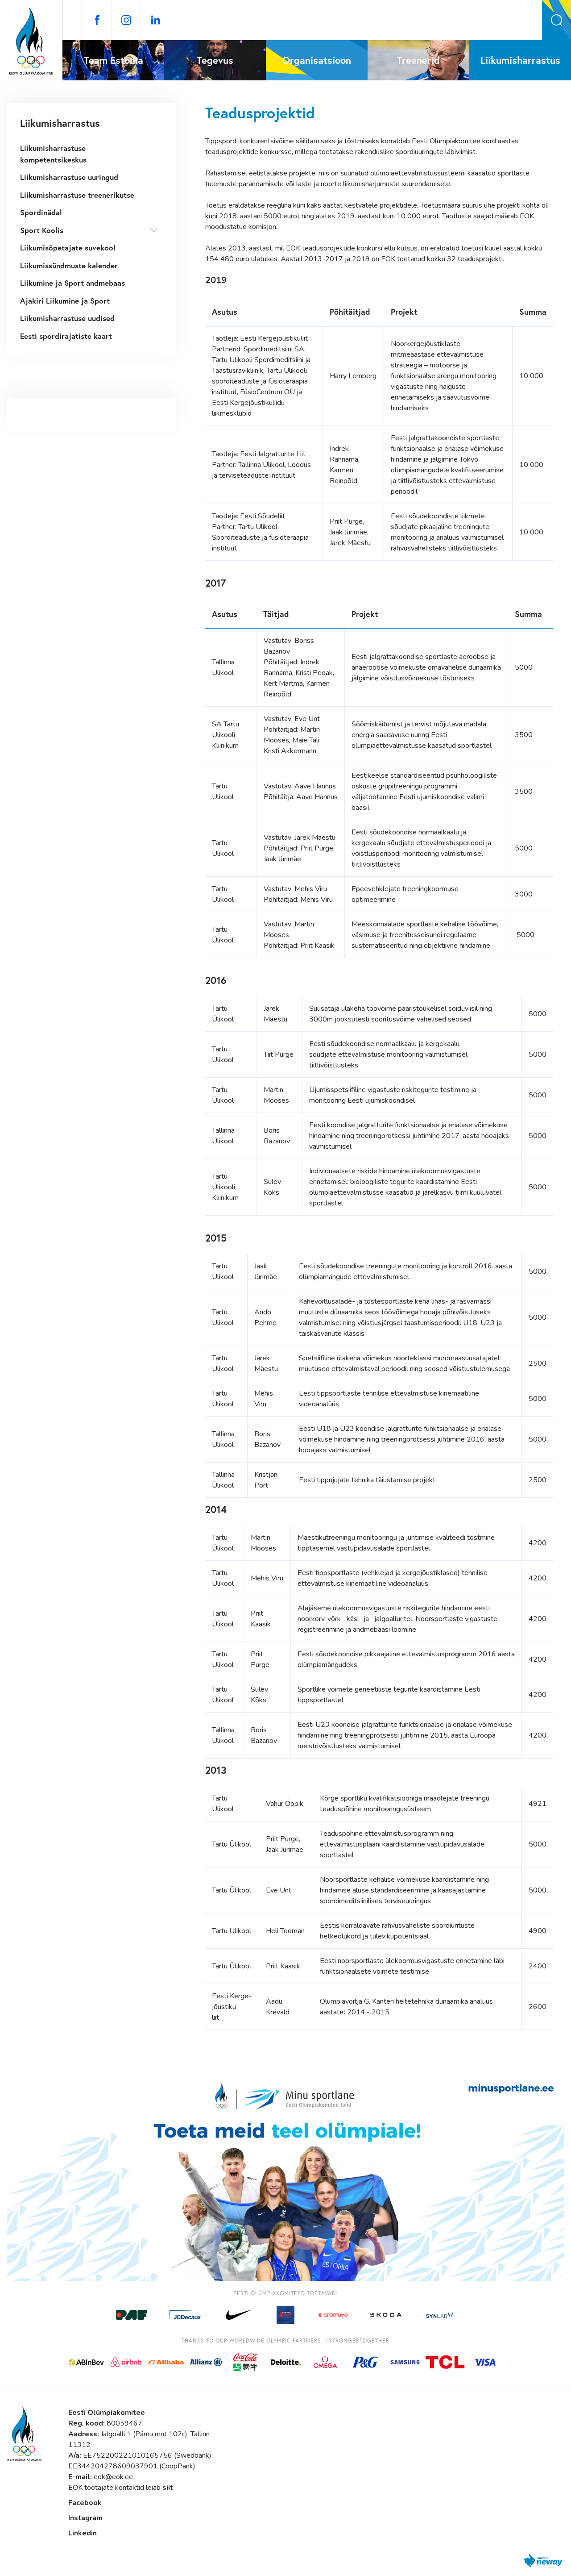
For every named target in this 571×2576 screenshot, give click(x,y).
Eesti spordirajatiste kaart (66, 336)
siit (168, 2488)
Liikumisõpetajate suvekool (68, 248)
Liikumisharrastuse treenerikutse (77, 195)
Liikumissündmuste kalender (69, 265)
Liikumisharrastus (60, 123)
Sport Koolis (42, 230)
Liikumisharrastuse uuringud (69, 177)
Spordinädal (41, 212)
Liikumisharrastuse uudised (67, 318)
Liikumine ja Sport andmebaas (72, 283)
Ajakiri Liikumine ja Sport (65, 301)
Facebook (85, 2503)
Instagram (85, 2518)
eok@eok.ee (113, 2477)
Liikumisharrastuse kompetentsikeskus (53, 154)
